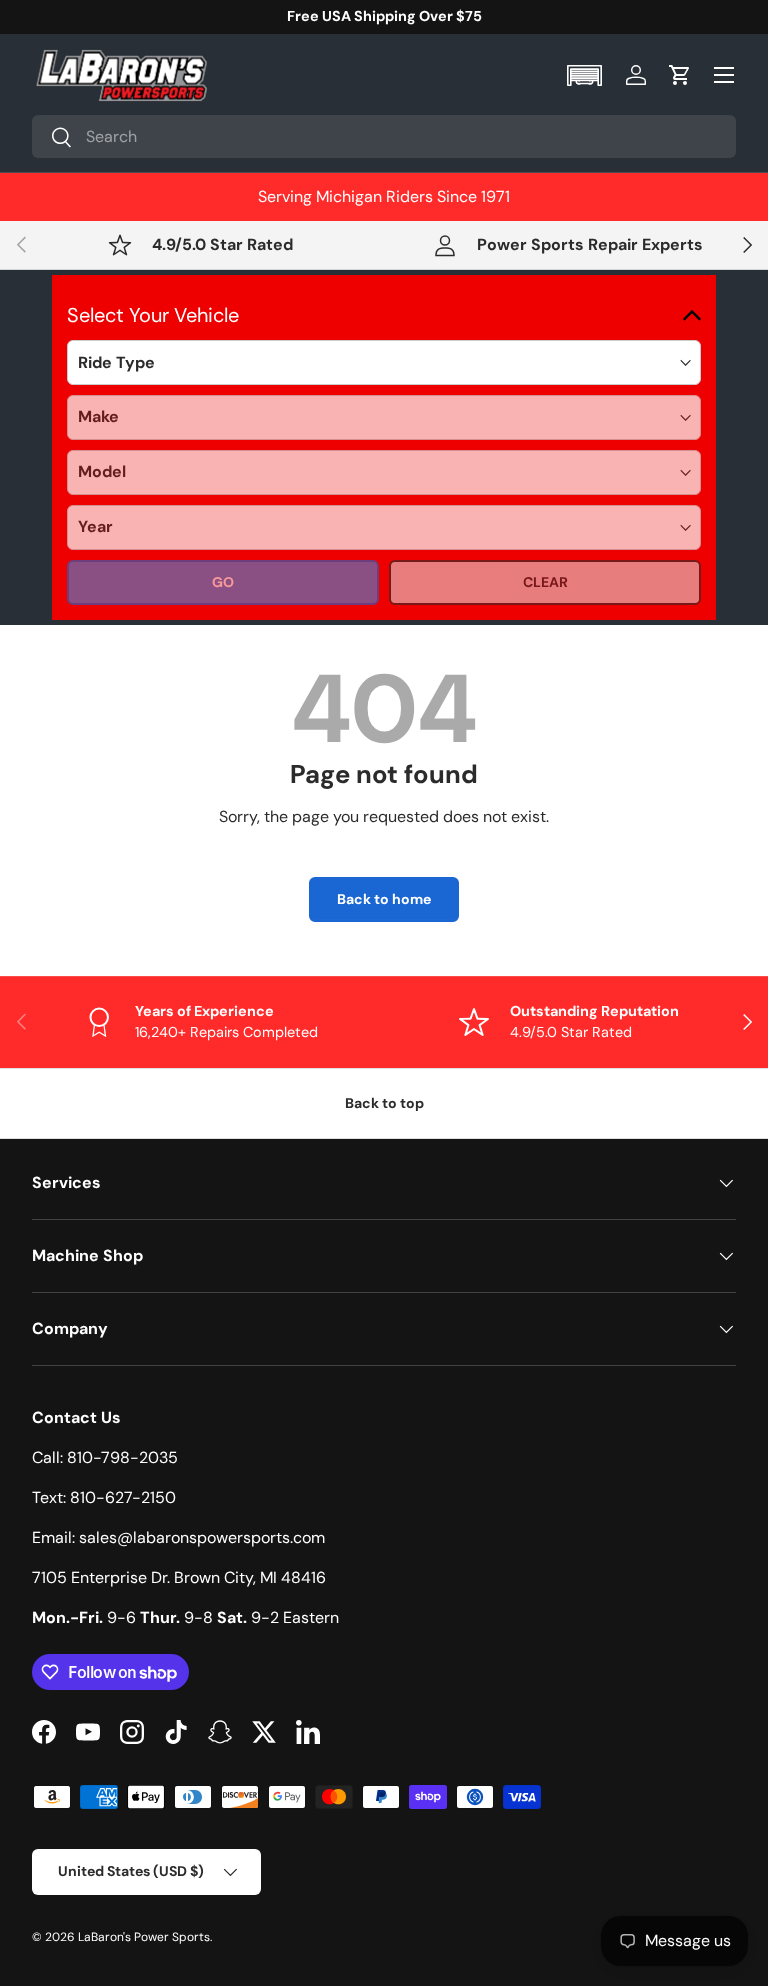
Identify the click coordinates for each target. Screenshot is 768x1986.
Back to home (384, 899)
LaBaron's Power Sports (144, 1937)
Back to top (384, 1103)
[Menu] (724, 75)
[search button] (52, 138)
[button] (586, 75)
